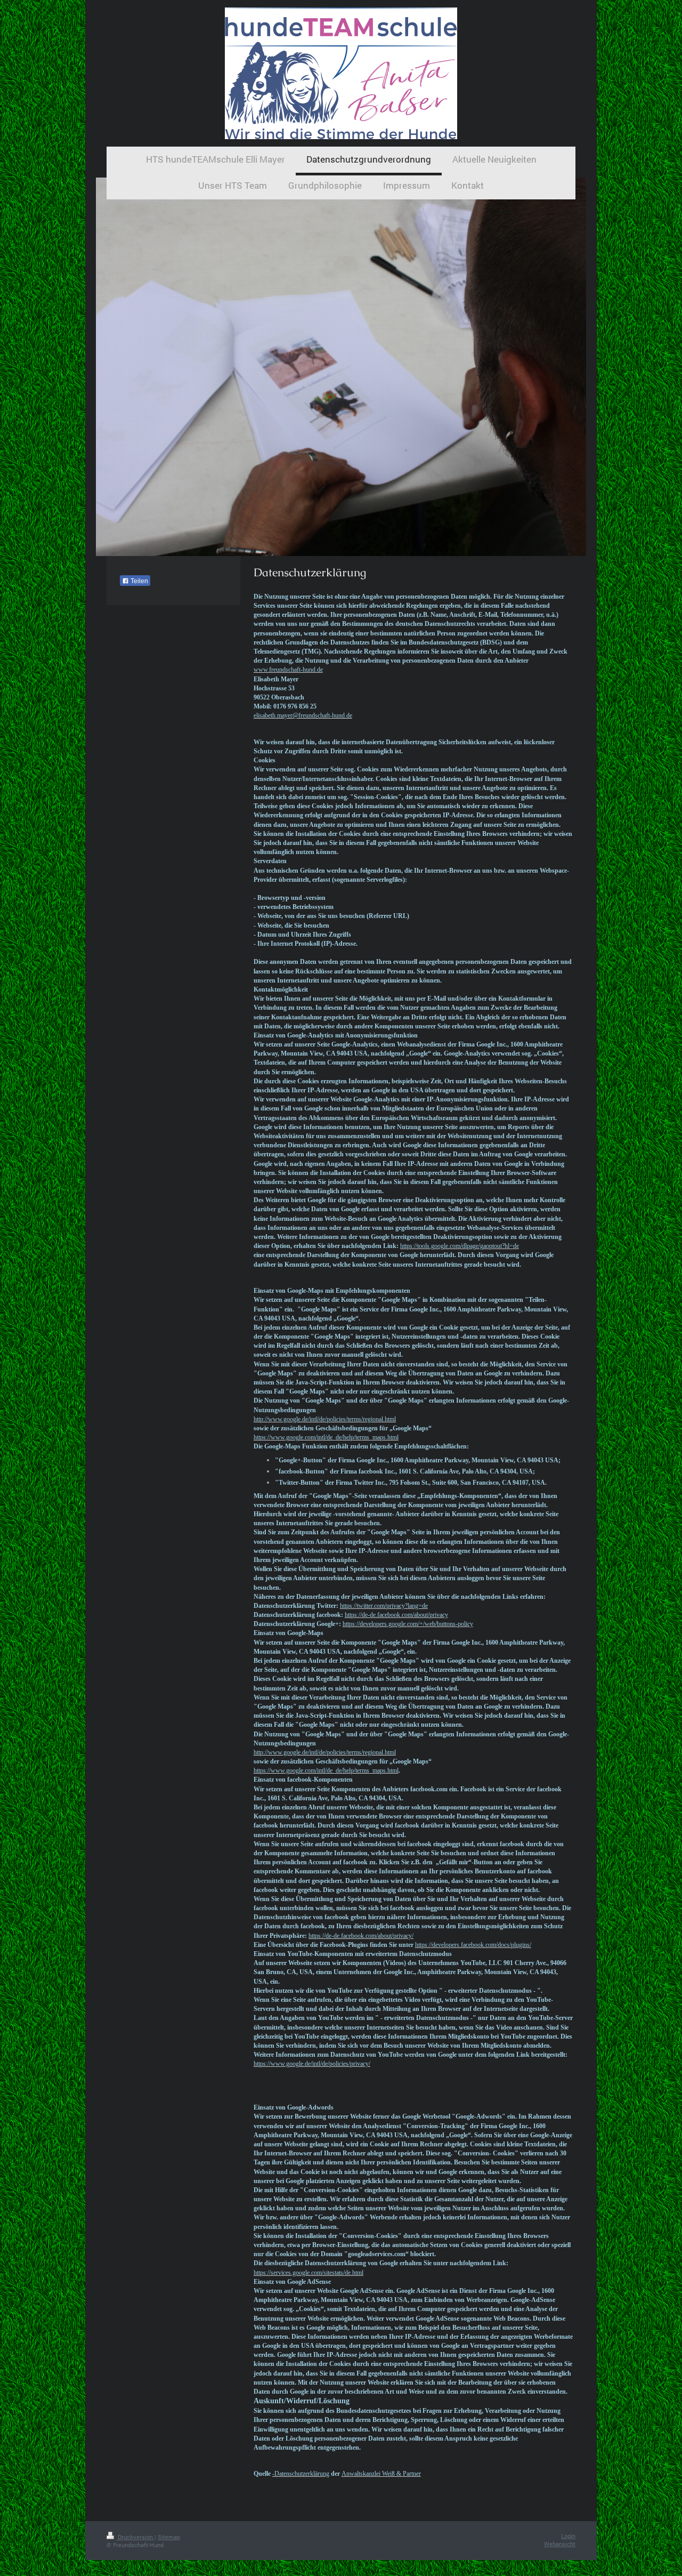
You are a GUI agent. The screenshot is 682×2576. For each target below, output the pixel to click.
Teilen (139, 581)
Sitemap (169, 2537)
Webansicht (560, 2544)
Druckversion (135, 2537)
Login (568, 2536)
